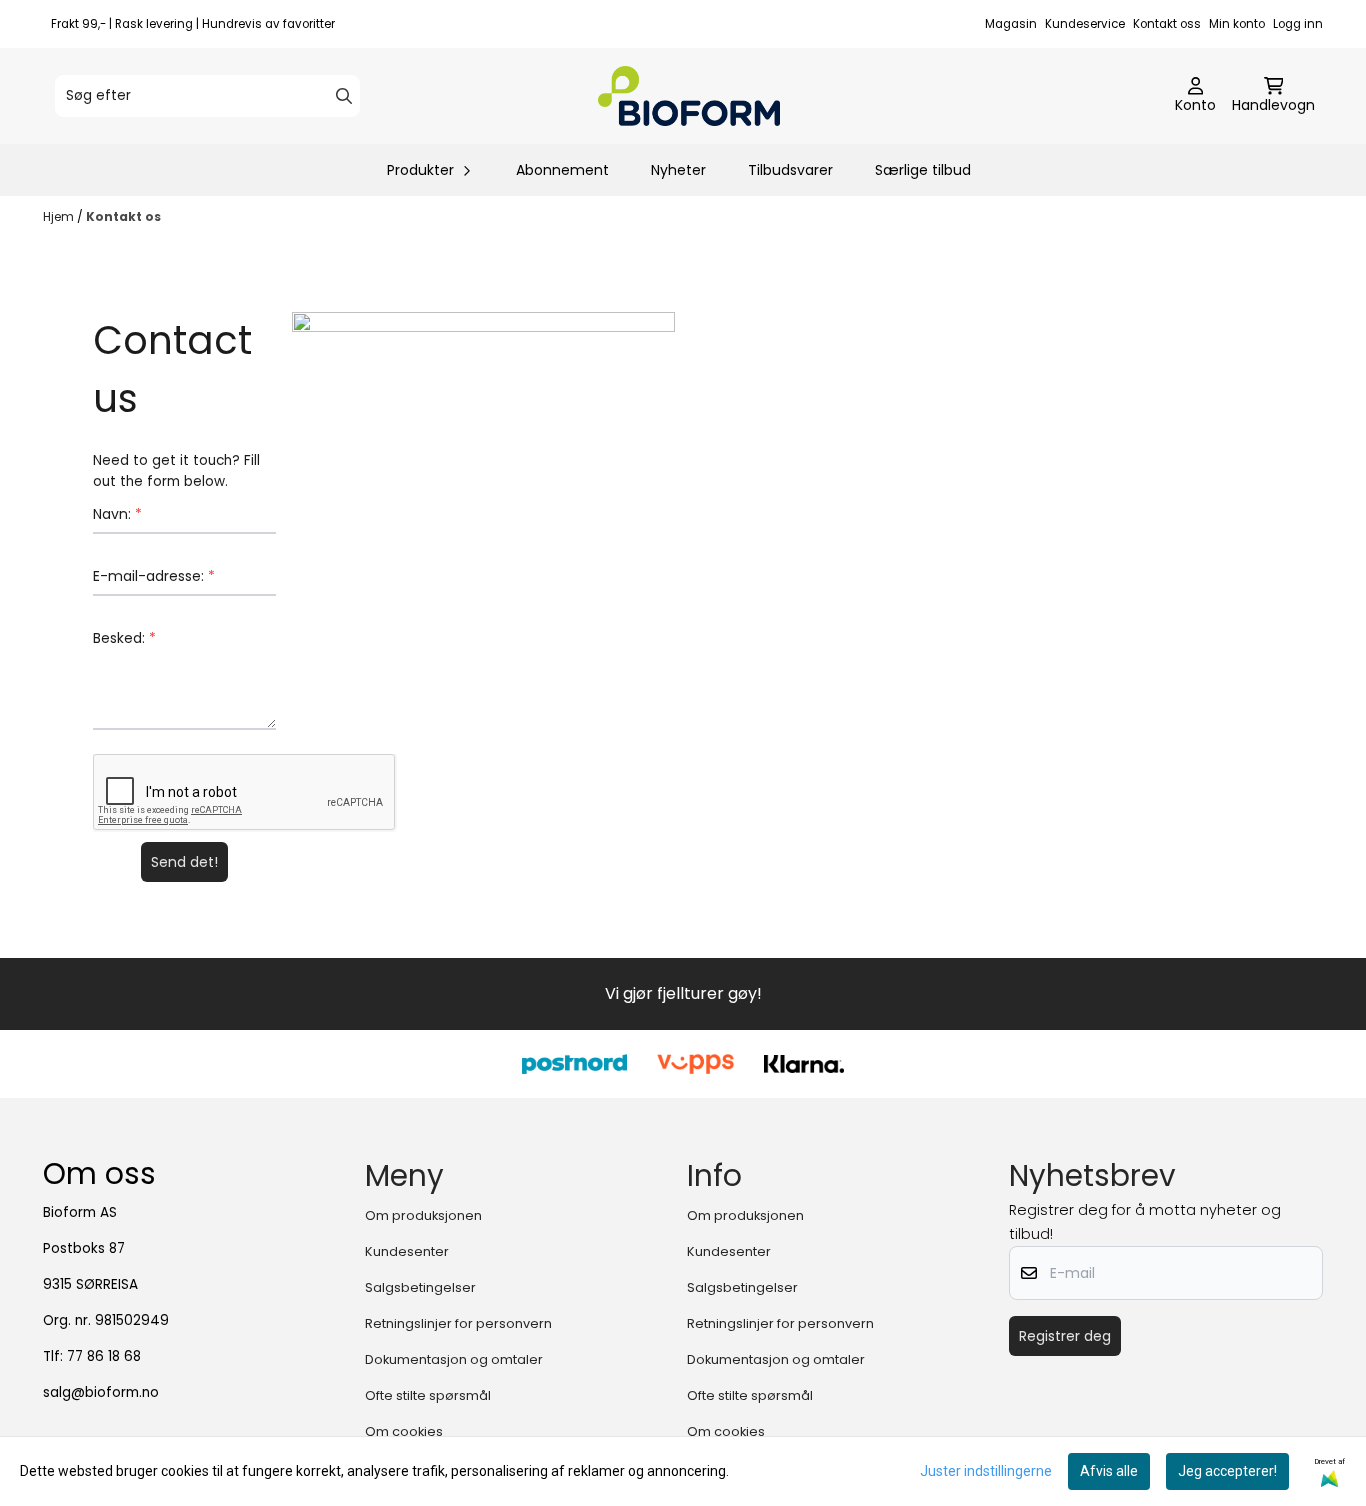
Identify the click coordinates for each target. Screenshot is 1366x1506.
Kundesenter (407, 1251)
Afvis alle (1109, 1471)
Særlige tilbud (923, 170)
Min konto (1237, 24)
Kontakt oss (1167, 24)
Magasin (1011, 24)
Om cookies (404, 1431)
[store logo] (689, 96)
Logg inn (1298, 24)
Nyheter (678, 170)
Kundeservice (1085, 24)
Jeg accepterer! (1227, 1471)
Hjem (60, 216)
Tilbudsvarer (790, 170)
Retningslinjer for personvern (458, 1323)
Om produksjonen (423, 1215)
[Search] (344, 96)
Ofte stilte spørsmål (428, 1395)
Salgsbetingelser (420, 1287)
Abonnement (562, 170)
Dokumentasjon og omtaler (454, 1359)
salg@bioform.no (101, 1392)
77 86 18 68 (104, 1356)
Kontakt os (123, 216)
